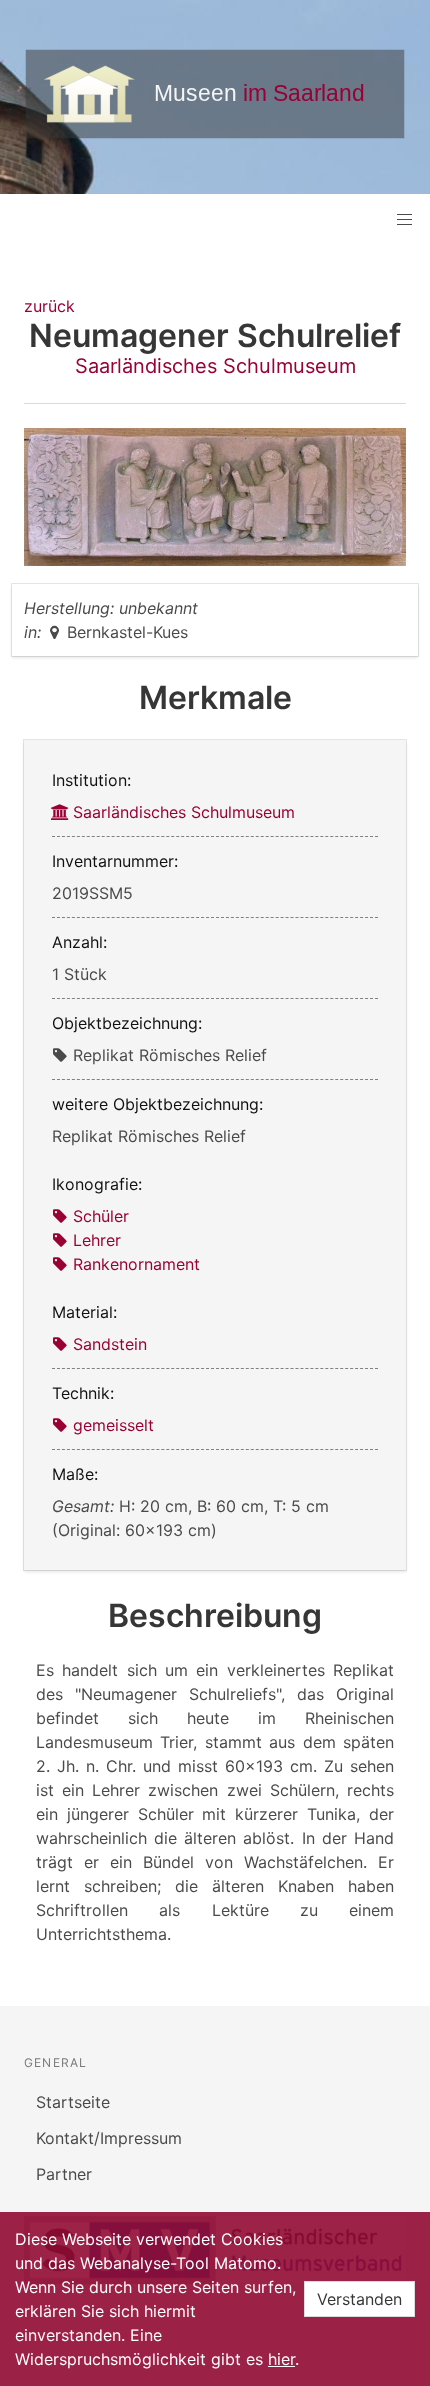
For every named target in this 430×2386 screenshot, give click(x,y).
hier (281, 2359)
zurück (49, 306)
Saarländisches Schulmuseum (215, 366)
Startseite (73, 2102)
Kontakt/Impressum (109, 2138)
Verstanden (359, 2299)
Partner (64, 2174)
